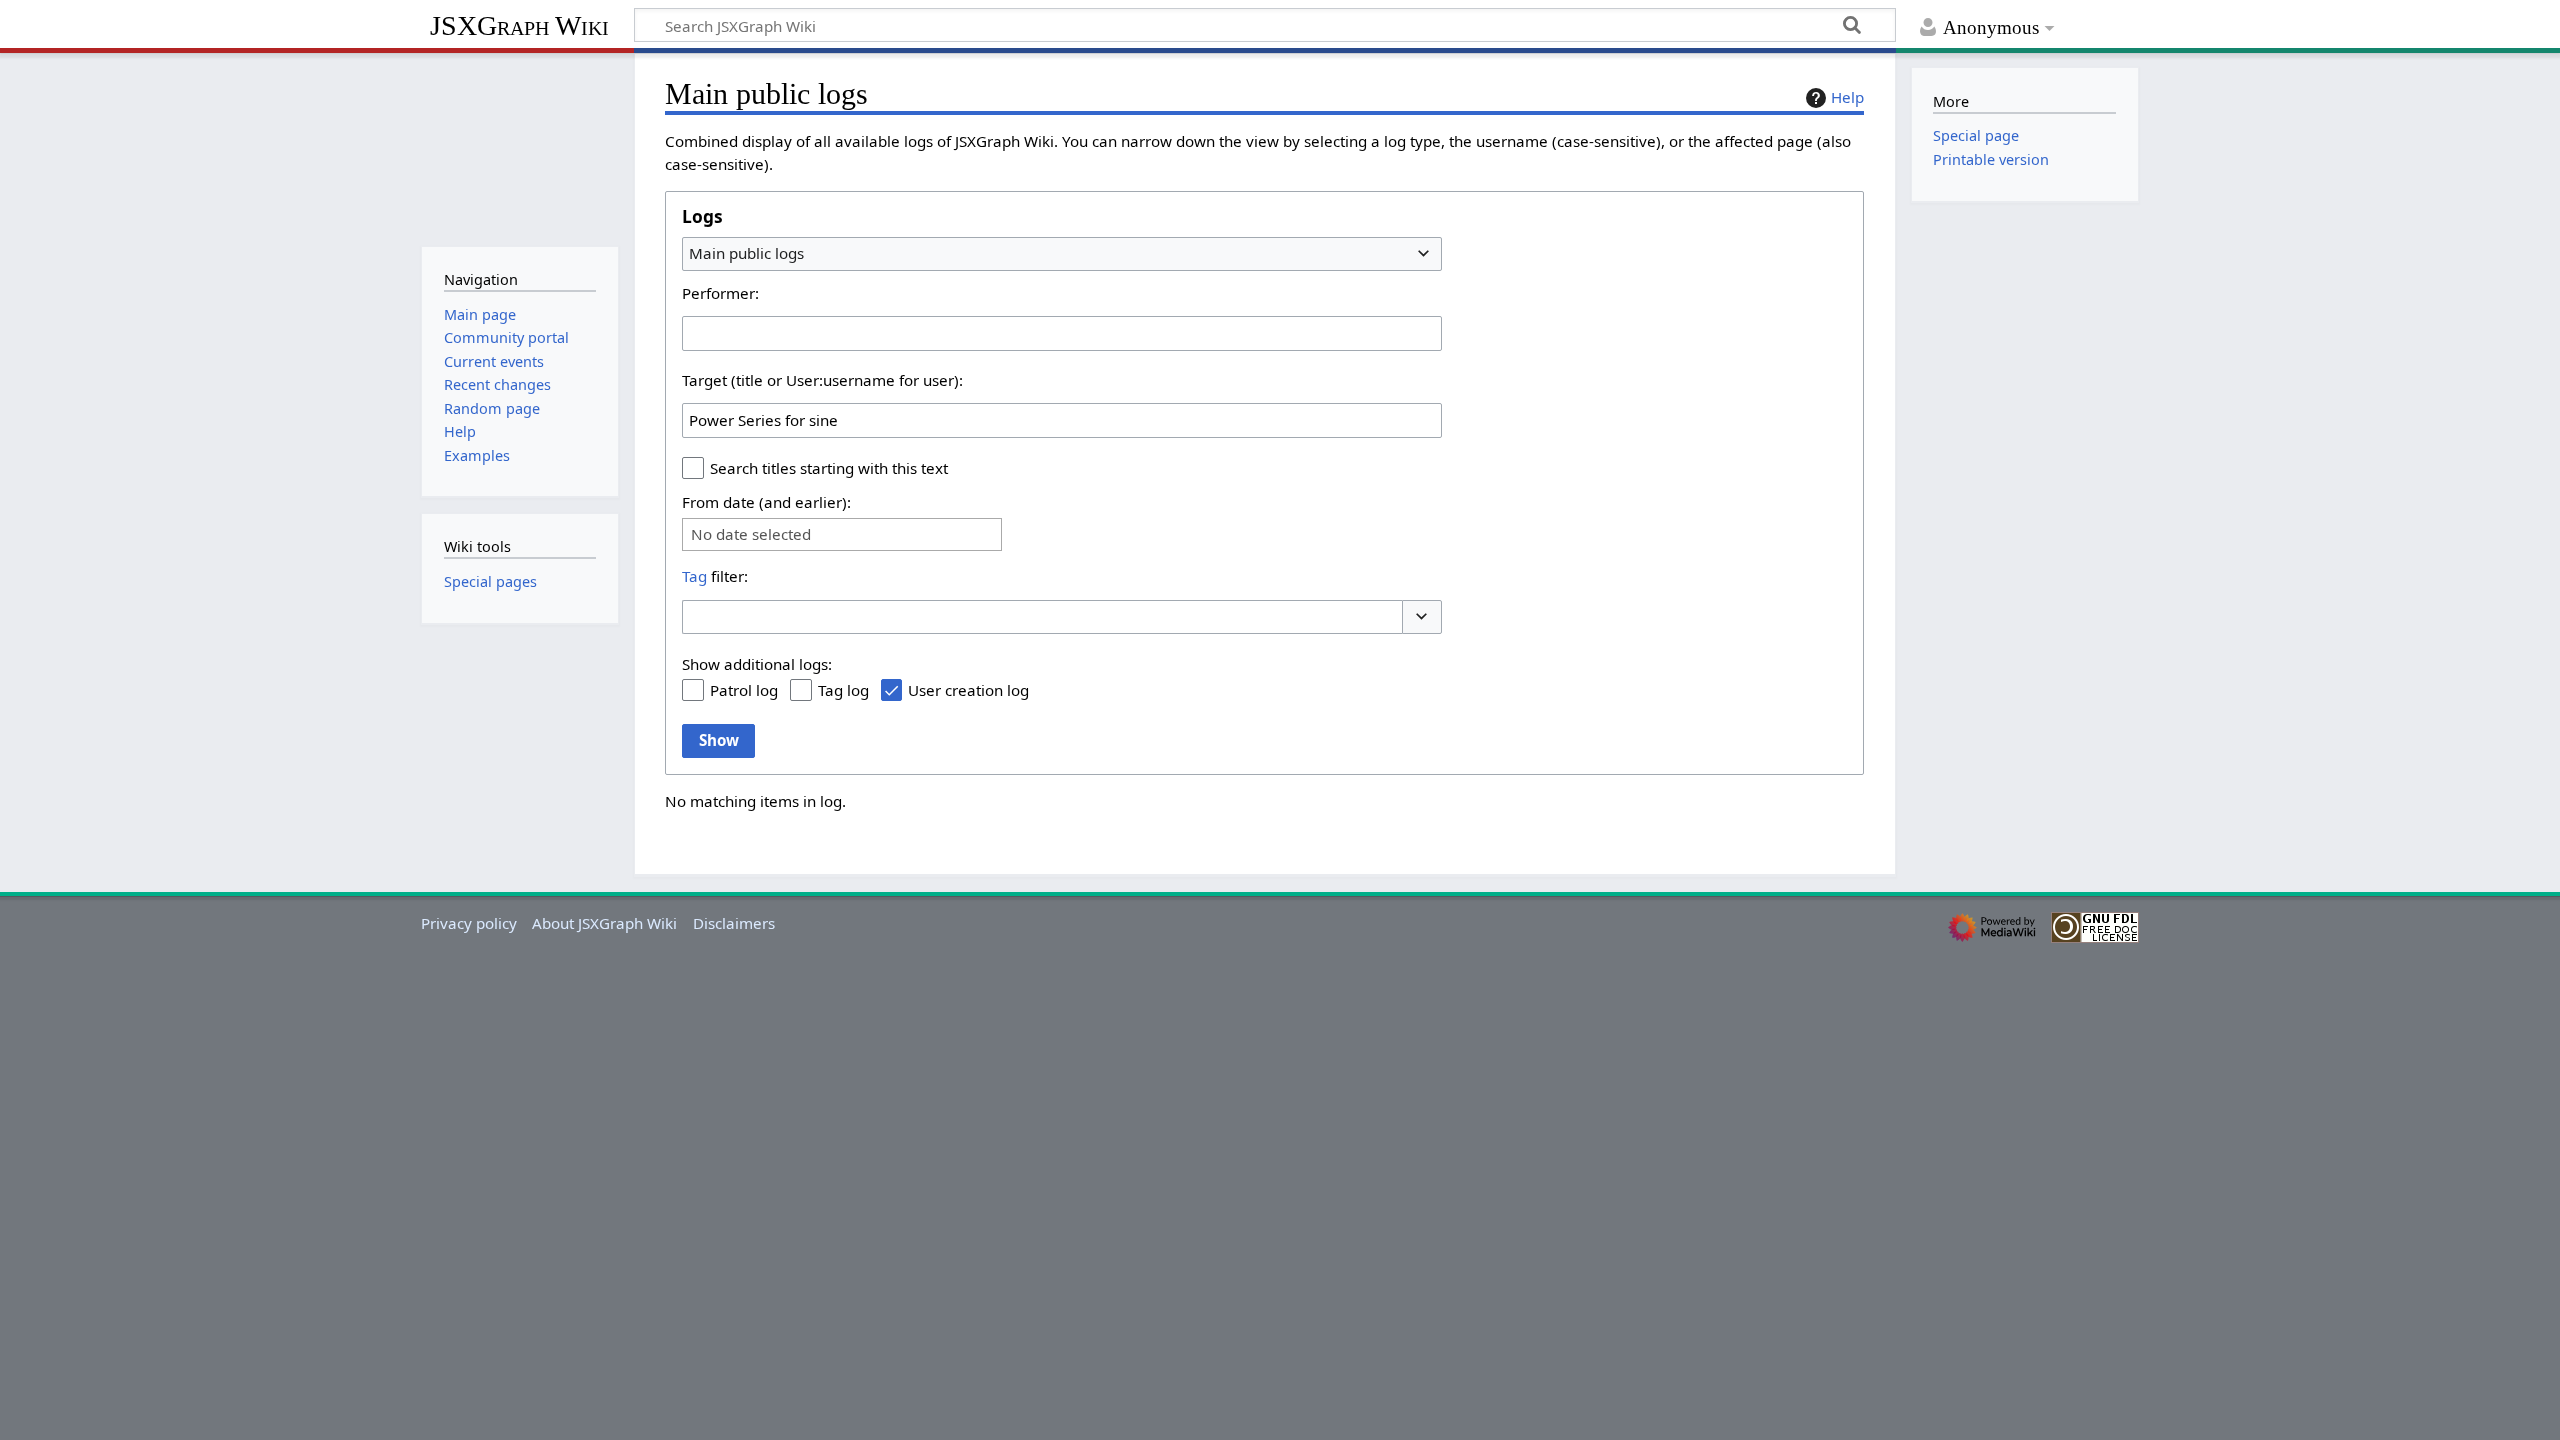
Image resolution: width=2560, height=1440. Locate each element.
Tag (694, 576)
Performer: (720, 293)
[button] (1422, 617)
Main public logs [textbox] (746, 253)
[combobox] (1062, 254)
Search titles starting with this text (829, 468)
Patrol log (744, 690)
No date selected (751, 534)
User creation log (968, 690)
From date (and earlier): (766, 502)
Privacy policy (469, 923)
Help (1847, 97)
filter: (715, 576)
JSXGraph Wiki (519, 25)
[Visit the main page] (519, 147)
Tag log (843, 690)
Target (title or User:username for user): (822, 380)
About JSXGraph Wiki (604, 923)
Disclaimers (734, 923)
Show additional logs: (757, 664)
